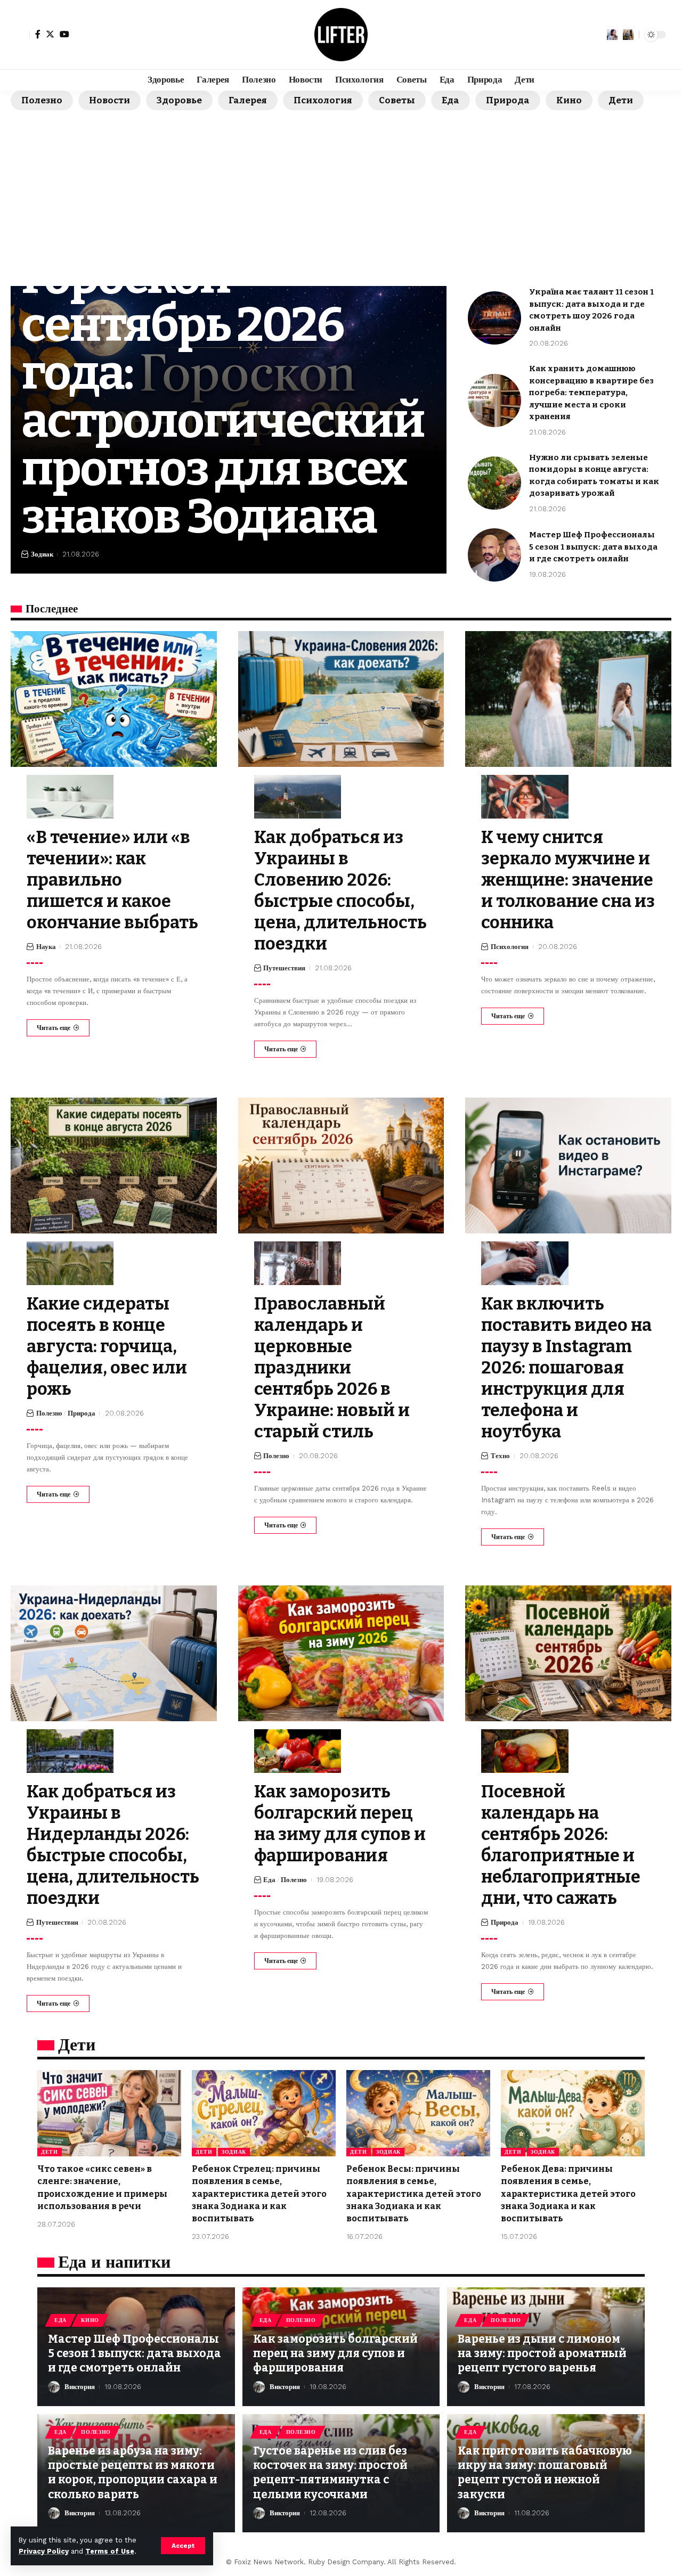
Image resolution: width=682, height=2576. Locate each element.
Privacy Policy (44, 2551)
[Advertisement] (341, 190)
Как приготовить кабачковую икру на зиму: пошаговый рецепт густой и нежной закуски (545, 2473)
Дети (621, 100)
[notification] (612, 35)
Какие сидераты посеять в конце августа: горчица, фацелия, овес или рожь (107, 1346)
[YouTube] (64, 34)
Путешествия (284, 968)
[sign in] (20, 35)
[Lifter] (341, 35)
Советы (397, 100)
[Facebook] (38, 34)
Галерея (248, 100)
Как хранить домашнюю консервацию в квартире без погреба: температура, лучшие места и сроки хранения (591, 392)
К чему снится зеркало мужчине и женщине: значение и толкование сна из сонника (568, 880)
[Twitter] (50, 34)
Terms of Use (110, 2551)
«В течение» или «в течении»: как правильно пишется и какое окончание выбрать (112, 880)
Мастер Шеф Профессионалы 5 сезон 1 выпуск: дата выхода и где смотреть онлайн (593, 547)
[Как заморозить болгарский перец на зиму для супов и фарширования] (341, 1653)
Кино (569, 100)
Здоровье (179, 100)
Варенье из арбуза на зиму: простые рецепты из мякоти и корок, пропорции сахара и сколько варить (133, 2473)
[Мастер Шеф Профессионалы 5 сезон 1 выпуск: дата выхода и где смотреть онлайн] (494, 555)
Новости (109, 100)
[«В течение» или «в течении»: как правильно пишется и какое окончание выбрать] (114, 699)
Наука (46, 947)
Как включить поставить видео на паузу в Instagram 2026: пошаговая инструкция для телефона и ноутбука (566, 1368)
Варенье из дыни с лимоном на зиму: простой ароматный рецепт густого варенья (542, 2354)
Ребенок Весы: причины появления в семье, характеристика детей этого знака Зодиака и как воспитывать (414, 2194)
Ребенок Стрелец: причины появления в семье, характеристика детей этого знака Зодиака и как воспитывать (259, 2194)
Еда (450, 100)
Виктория (80, 2387)
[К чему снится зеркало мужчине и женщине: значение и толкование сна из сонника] (568, 699)
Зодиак (42, 554)
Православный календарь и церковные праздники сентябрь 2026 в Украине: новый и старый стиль (332, 1368)
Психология (323, 100)
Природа (508, 100)
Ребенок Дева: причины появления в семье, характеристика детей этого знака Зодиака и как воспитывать (568, 2194)
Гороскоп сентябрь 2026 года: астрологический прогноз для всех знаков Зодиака (223, 397)
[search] (628, 35)
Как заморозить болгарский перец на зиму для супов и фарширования (335, 2354)
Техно (500, 1456)
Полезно (42, 100)
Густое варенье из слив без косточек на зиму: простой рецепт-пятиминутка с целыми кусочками (330, 2473)
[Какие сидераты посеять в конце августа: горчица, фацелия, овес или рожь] (114, 1166)
